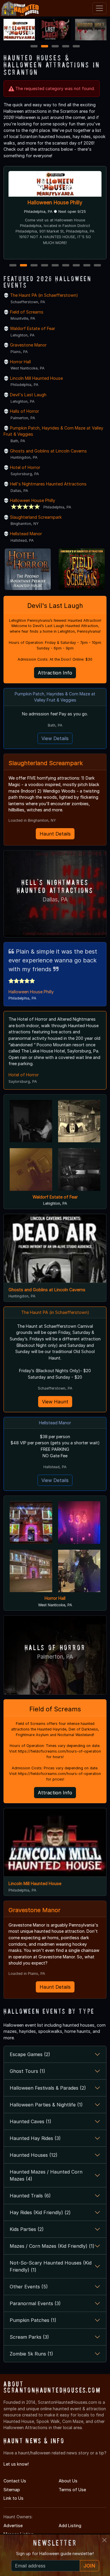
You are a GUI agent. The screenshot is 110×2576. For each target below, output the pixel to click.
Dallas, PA (55, 900)
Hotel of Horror (25, 467)
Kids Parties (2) (27, 2229)
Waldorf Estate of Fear (33, 328)
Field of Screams (27, 312)
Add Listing (70, 2526)
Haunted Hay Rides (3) (35, 2138)
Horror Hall (20, 362)
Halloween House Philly (33, 500)
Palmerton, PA (55, 1657)
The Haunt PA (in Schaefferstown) (44, 295)
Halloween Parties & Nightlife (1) (46, 2105)
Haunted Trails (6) (30, 2196)
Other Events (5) (29, 2287)
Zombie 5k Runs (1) (31, 2354)
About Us (68, 2481)
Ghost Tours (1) (27, 2071)
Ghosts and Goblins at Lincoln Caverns (48, 451)
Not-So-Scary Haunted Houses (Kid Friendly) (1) (51, 2266)
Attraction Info (55, 673)
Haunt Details (55, 834)
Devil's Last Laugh (28, 395)
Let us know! (16, 2464)
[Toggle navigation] (99, 8)
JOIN (89, 2566)
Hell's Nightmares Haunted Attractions (48, 484)
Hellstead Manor (26, 534)
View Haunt (55, 1402)
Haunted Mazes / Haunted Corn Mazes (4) (46, 2175)
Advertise (13, 2526)
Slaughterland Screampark (36, 517)
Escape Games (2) (30, 2054)
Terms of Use (72, 2490)
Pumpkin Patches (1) (33, 2320)
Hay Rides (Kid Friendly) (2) (40, 2212)
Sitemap (12, 2490)
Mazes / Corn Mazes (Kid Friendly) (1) (52, 2246)
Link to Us (13, 2498)
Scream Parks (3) (29, 2337)
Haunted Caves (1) (31, 2121)
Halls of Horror (24, 411)
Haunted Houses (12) (34, 2155)
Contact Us (15, 2481)
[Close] (104, 2540)
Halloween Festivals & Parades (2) (48, 2088)
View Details (55, 738)
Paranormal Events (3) (35, 2303)
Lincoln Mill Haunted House (55, 202)
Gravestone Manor (28, 345)
